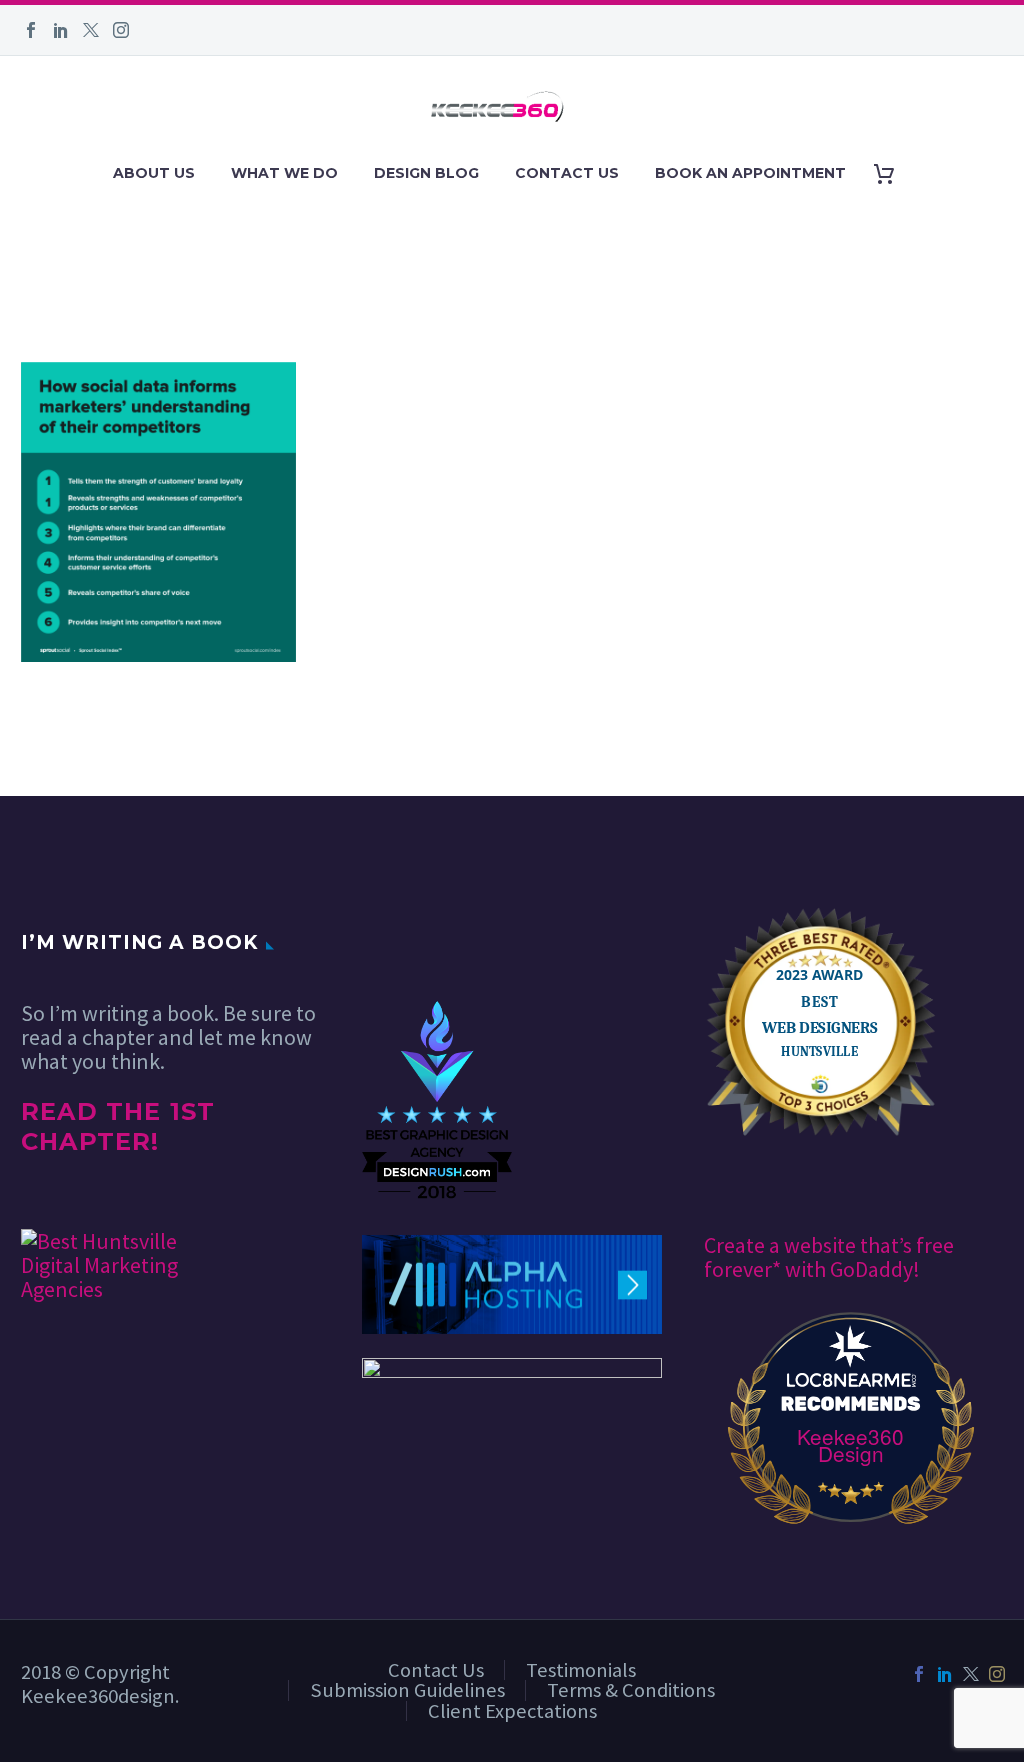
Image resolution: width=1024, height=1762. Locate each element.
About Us (154, 173)
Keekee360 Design (850, 1445)
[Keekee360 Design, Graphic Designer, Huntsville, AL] (437, 940)
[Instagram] (121, 30)
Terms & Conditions (631, 1690)
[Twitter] (91, 30)
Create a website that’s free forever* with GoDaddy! (829, 1257)
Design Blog (426, 173)
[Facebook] (31, 30)
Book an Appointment (750, 173)
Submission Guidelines (407, 1690)
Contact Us (567, 173)
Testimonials (581, 1670)
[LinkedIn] (61, 30)
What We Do (284, 173)
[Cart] (891, 173)
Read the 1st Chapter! (118, 1126)
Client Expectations (512, 1711)
